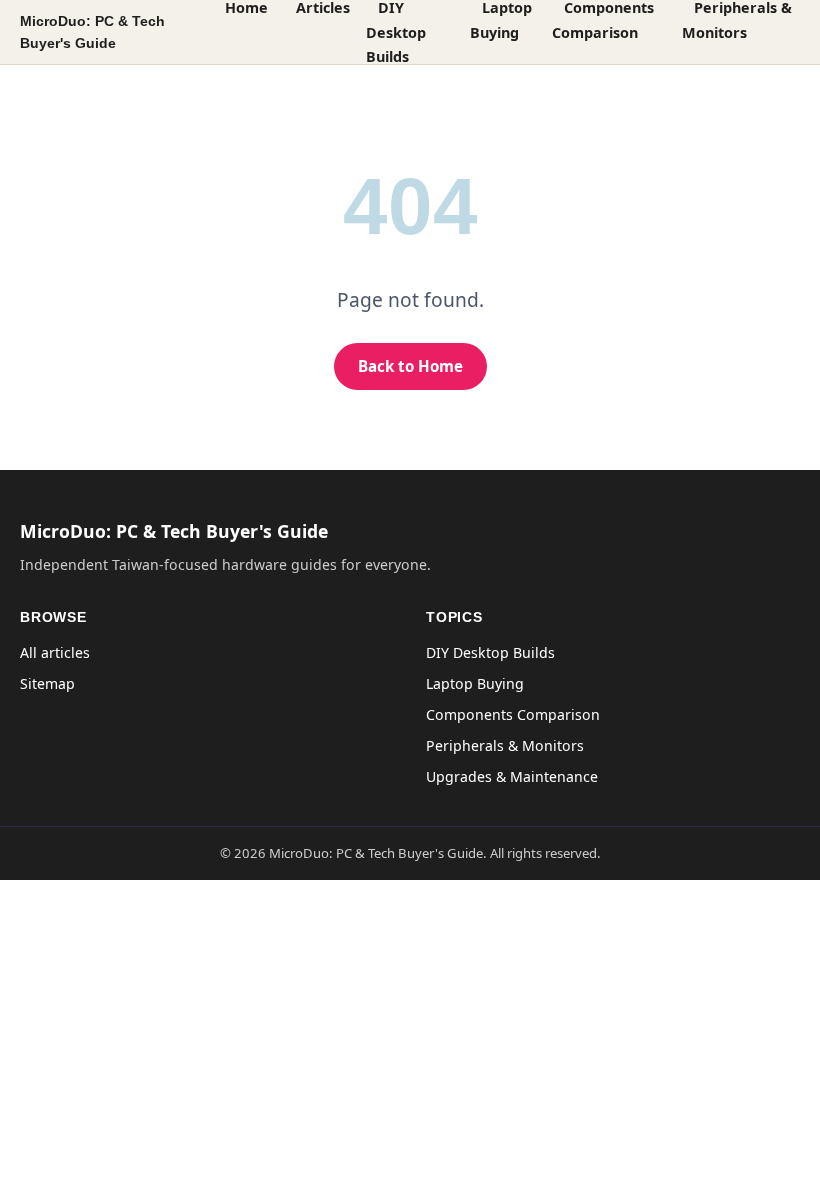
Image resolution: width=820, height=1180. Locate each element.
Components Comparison (513, 714)
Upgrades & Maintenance (512, 776)
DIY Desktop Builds (490, 652)
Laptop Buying (475, 683)
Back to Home (410, 366)
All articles (55, 652)
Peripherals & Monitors (505, 745)
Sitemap (47, 683)
